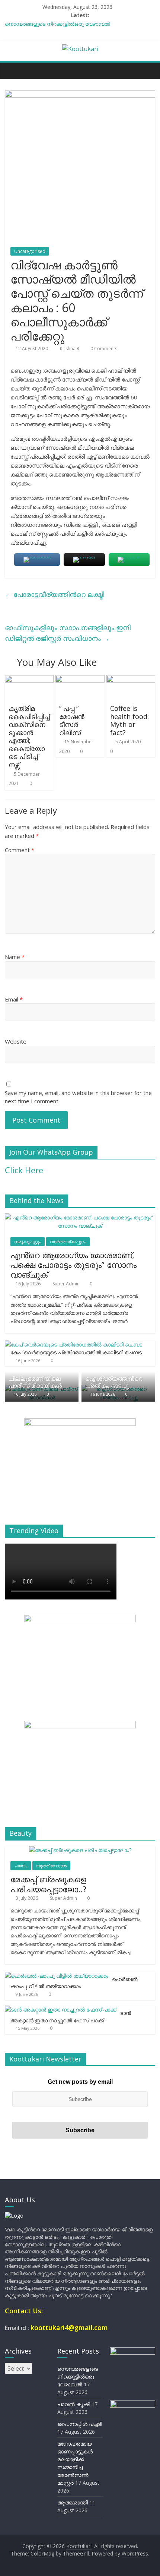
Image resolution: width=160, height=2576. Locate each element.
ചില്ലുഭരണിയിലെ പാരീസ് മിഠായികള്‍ (35, 1382)
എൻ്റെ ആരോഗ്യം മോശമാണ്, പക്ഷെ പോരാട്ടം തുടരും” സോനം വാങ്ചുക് (73, 1265)
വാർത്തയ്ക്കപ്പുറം (68, 1242)
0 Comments (103, 349)
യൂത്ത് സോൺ (51, 1866)
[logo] (14, 2216)
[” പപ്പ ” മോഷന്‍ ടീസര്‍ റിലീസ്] (80, 680)
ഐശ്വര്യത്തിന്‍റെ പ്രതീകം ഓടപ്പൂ (114, 1382)
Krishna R (70, 349)
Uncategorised (30, 251)
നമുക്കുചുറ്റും (28, 1242)
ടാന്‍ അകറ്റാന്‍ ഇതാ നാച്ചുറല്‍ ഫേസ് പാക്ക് (71, 2017)
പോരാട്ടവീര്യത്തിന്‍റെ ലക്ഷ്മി (55, 594)
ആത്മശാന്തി (73, 2502)
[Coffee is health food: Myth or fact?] (131, 680)
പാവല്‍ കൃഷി (74, 2404)
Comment (20, 850)
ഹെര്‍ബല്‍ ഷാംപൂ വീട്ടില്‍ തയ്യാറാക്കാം (74, 1983)
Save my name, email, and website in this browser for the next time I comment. (78, 1097)
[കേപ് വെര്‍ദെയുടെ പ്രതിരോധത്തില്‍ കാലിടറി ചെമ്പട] (73, 1344)
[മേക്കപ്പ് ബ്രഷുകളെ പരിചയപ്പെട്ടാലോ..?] (80, 1850)
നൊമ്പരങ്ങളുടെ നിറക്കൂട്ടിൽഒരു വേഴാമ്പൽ (57, 24)
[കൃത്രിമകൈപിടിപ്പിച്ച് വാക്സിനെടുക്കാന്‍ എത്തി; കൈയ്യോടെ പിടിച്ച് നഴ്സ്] (29, 680)
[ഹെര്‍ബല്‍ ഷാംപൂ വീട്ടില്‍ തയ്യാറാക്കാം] (57, 1976)
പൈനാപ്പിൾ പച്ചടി (80, 2424)
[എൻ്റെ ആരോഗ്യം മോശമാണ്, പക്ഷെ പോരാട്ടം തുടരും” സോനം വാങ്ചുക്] (80, 1217)
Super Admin (67, 1284)
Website (16, 1041)
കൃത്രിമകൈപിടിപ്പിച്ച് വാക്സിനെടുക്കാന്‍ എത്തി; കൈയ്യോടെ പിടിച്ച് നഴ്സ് (29, 736)
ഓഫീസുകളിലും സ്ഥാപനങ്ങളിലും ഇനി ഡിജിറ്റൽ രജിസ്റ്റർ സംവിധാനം (68, 633)
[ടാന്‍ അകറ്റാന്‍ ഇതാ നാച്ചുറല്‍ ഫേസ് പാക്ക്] (61, 2009)
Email (14, 999)
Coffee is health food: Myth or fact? (129, 720)
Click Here (24, 1170)
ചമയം (21, 1866)
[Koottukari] (12, 70)
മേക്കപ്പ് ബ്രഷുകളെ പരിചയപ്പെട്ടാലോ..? (48, 1884)
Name (15, 957)
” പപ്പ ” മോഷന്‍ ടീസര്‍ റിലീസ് (72, 720)
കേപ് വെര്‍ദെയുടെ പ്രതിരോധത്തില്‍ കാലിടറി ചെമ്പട (76, 1352)
